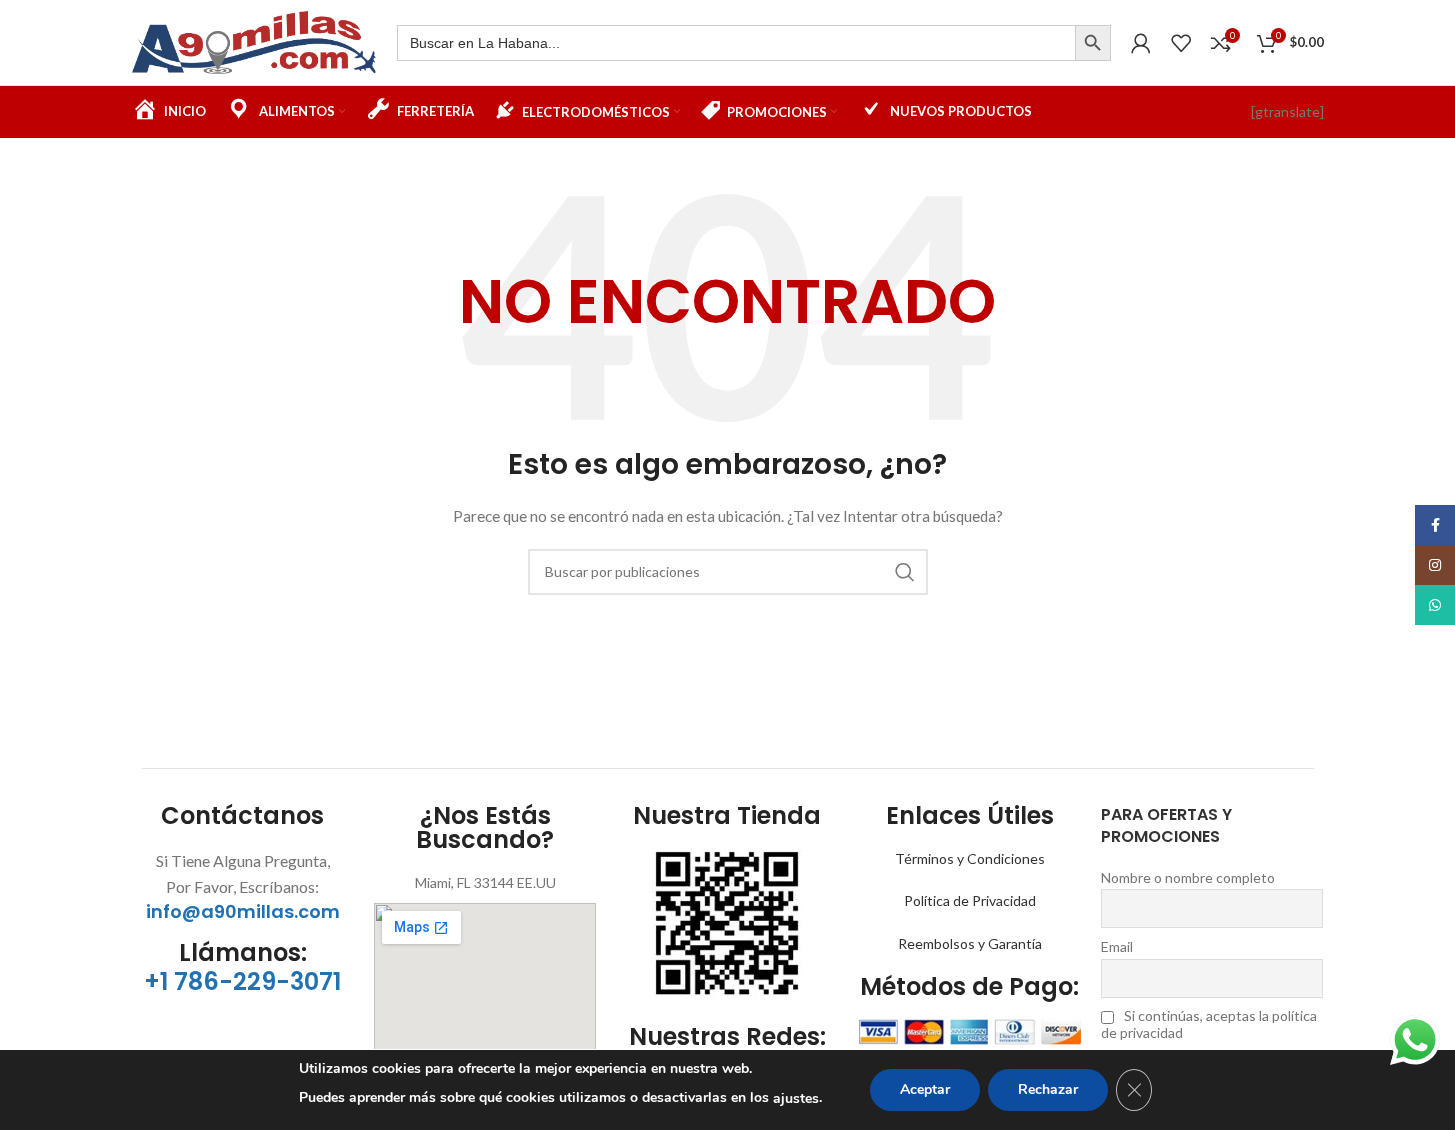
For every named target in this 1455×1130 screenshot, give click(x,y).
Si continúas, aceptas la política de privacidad (1209, 1024)
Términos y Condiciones (970, 858)
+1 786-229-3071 (242, 981)
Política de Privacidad (970, 900)
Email (1117, 946)
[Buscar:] (736, 43)
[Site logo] (254, 40)
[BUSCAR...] (905, 572)
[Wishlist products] (1181, 43)
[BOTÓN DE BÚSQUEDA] (1093, 43)
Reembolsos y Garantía (970, 943)
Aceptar (925, 1089)
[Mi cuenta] (1141, 43)
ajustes (796, 1098)
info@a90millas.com (243, 911)
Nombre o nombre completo (1188, 877)
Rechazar (1048, 1089)
